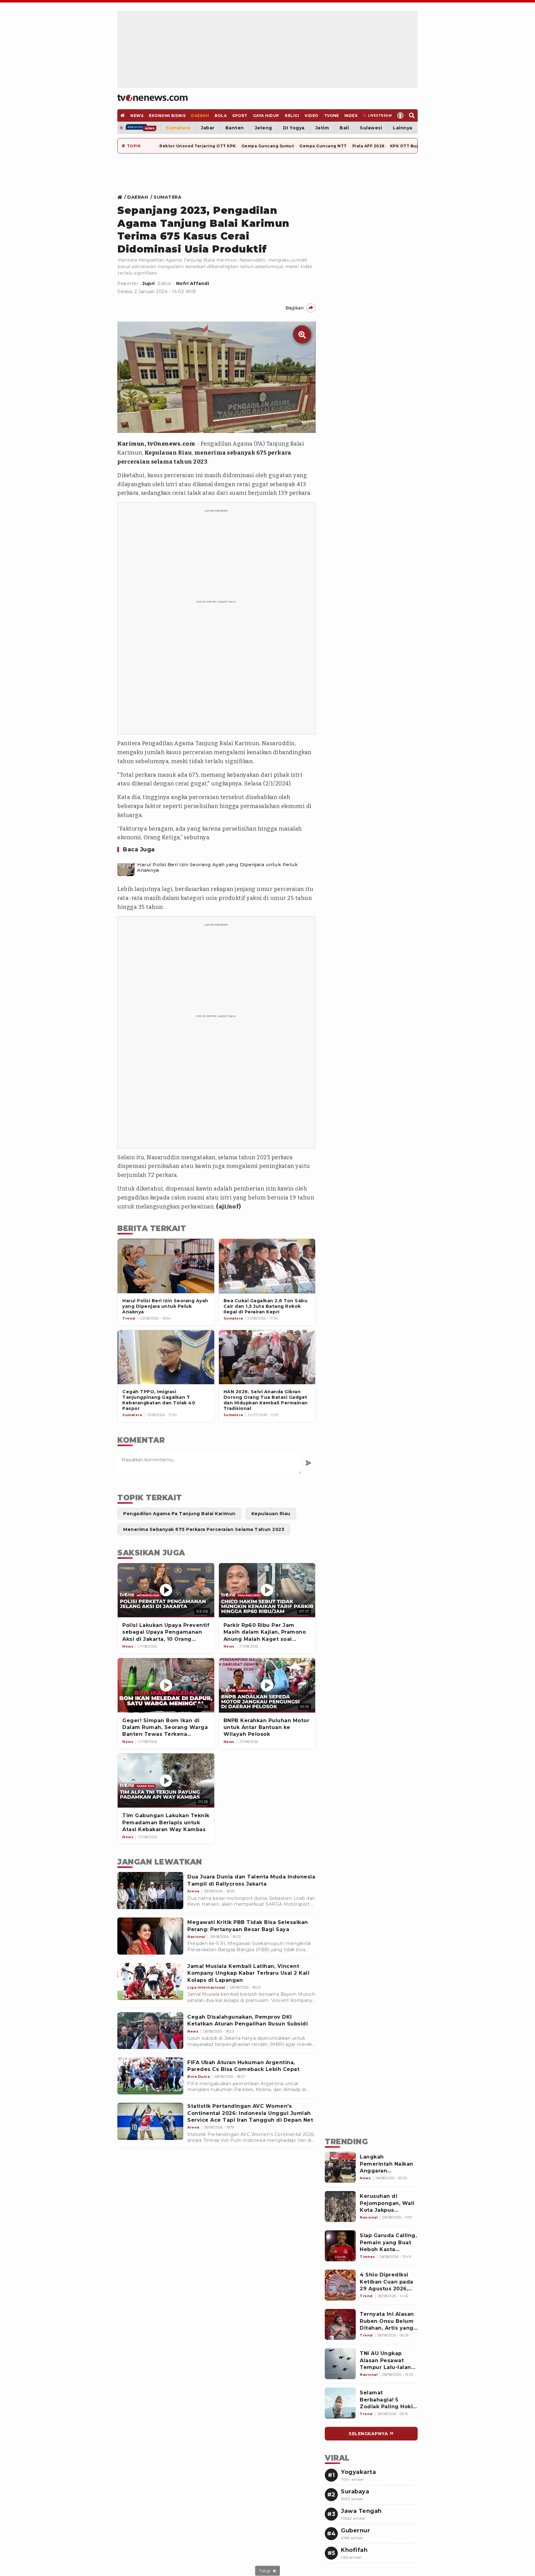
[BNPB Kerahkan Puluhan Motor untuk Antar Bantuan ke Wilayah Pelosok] (267, 1685)
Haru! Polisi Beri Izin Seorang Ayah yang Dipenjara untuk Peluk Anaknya (217, 867)
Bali (344, 128)
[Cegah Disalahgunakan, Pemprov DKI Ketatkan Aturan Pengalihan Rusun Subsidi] (150, 2031)
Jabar (208, 128)
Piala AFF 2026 (368, 146)
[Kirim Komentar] (309, 1463)
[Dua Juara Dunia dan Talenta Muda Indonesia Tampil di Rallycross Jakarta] (150, 1891)
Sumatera (178, 128)
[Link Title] (122, 197)
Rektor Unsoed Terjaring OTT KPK (198, 146)
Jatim (322, 128)
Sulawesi (371, 128)
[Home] (152, 98)
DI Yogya (294, 128)
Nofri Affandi (193, 283)
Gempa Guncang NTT (323, 146)
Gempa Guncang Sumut (268, 146)
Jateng (263, 128)
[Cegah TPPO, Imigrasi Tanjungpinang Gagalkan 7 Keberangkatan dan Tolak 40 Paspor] (166, 1357)
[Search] (412, 115)
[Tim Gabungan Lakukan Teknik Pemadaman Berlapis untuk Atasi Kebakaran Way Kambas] (166, 1781)
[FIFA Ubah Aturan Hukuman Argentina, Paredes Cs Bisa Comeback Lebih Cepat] (150, 2076)
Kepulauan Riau (168, 453)
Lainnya (403, 128)
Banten (235, 128)
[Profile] (400, 115)
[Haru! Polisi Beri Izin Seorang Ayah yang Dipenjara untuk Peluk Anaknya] (126, 867)
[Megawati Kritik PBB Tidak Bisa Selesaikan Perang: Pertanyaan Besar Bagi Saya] (150, 1936)
